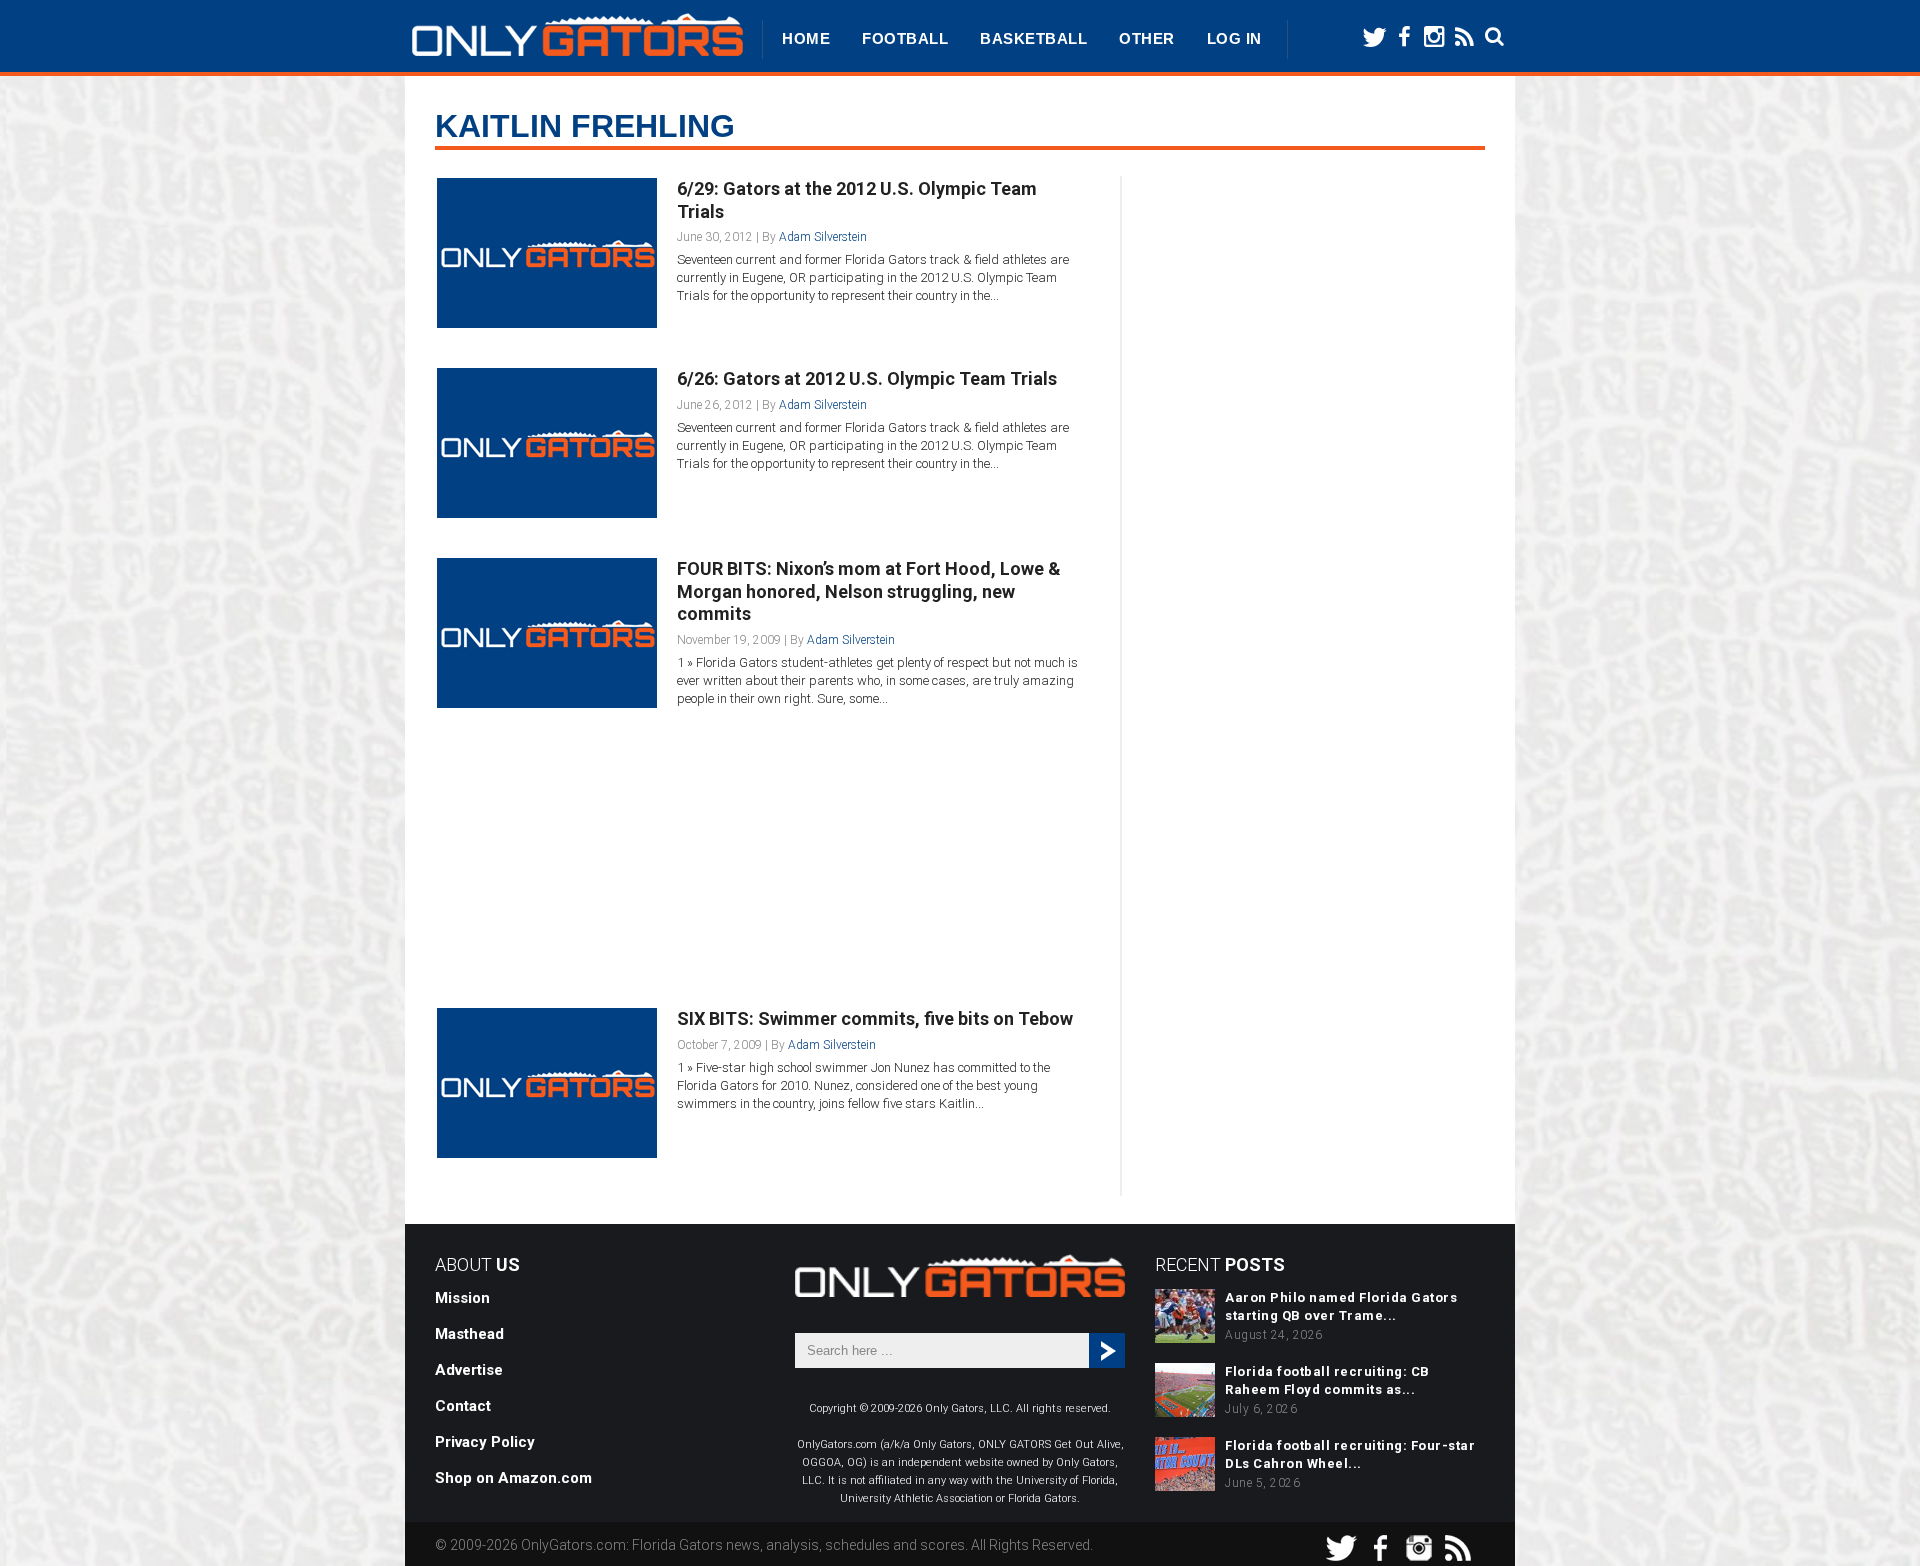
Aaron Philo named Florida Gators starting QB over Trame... (1341, 1306)
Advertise (469, 1370)
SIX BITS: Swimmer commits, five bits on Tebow (875, 1018)
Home (806, 38)
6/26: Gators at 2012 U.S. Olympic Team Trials (867, 378)
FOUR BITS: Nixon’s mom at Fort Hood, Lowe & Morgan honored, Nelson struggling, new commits (869, 591)
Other (1147, 38)
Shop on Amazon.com (513, 1478)
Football (905, 38)
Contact (463, 1406)
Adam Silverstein (823, 237)
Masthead (469, 1334)
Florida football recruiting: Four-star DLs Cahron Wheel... (1350, 1454)
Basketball (1033, 38)
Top (1872, 1518)
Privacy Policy (485, 1442)
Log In (1234, 38)
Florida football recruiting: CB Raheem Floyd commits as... (1327, 1380)
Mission (462, 1298)
